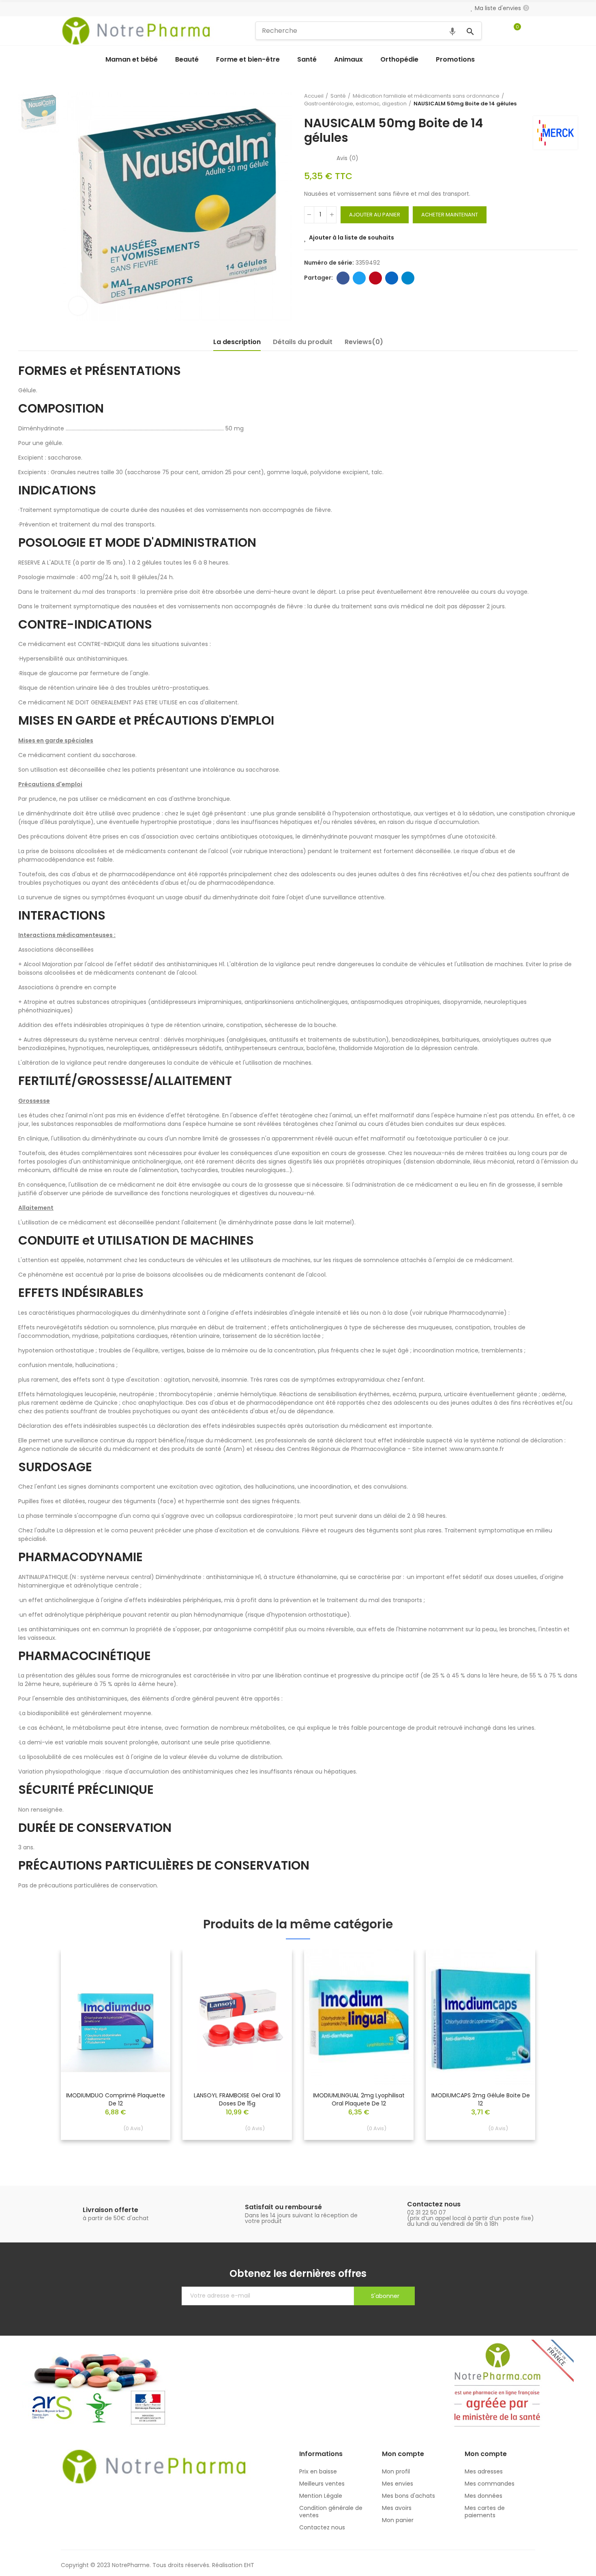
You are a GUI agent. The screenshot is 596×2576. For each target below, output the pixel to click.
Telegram (408, 278)
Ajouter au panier (375, 215)
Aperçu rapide (150, 1980)
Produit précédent (551, 100)
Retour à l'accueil (562, 100)
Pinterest (375, 278)
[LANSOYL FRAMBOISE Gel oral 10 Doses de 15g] (237, 2017)
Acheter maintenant (450, 215)
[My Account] (531, 31)
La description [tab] (237, 342)
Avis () (347, 158)
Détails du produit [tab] (303, 342)
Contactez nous (434, 2204)
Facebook (343, 278)
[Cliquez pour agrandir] (78, 306)
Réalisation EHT (233, 2565)
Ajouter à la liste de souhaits (352, 237)
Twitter (359, 278)
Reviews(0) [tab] (364, 342)
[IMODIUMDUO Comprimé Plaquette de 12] (116, 2017)
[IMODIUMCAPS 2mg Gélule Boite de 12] (480, 2017)
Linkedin (392, 278)
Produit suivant (572, 100)
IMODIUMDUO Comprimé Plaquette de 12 (116, 2099)
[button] (39, 2053)
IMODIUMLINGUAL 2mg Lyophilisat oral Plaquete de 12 (359, 2099)
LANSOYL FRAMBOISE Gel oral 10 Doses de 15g (237, 2099)
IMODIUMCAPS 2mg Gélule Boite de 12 (481, 2099)
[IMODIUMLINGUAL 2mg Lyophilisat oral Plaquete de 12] (359, 2017)
